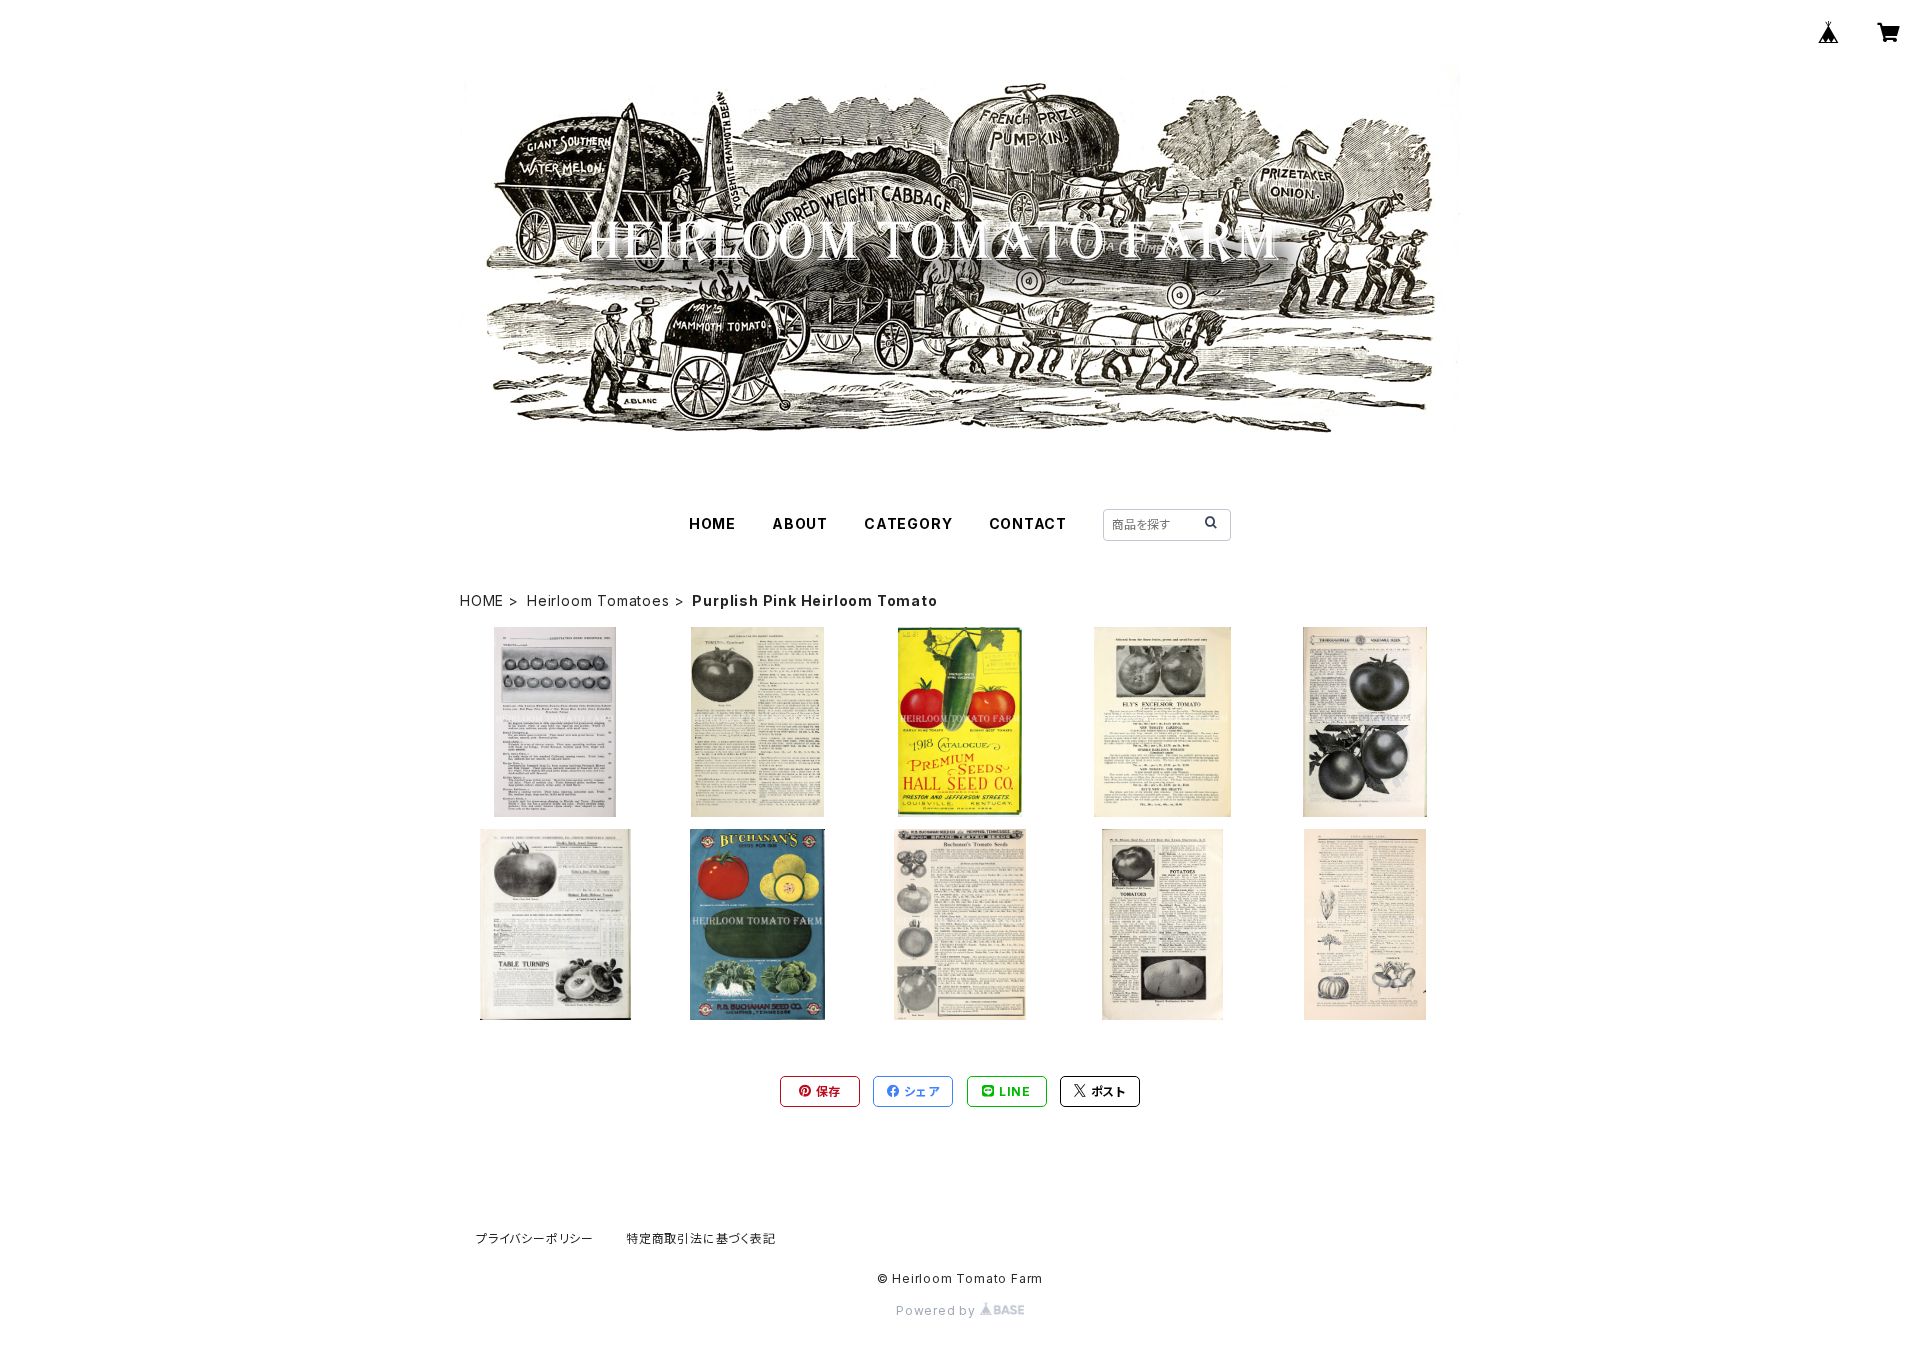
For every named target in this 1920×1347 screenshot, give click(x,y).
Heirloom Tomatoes (598, 600)
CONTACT (1028, 523)
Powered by (938, 1310)
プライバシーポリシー (535, 1238)
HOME (712, 523)
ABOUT (800, 523)
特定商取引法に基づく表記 (701, 1238)
